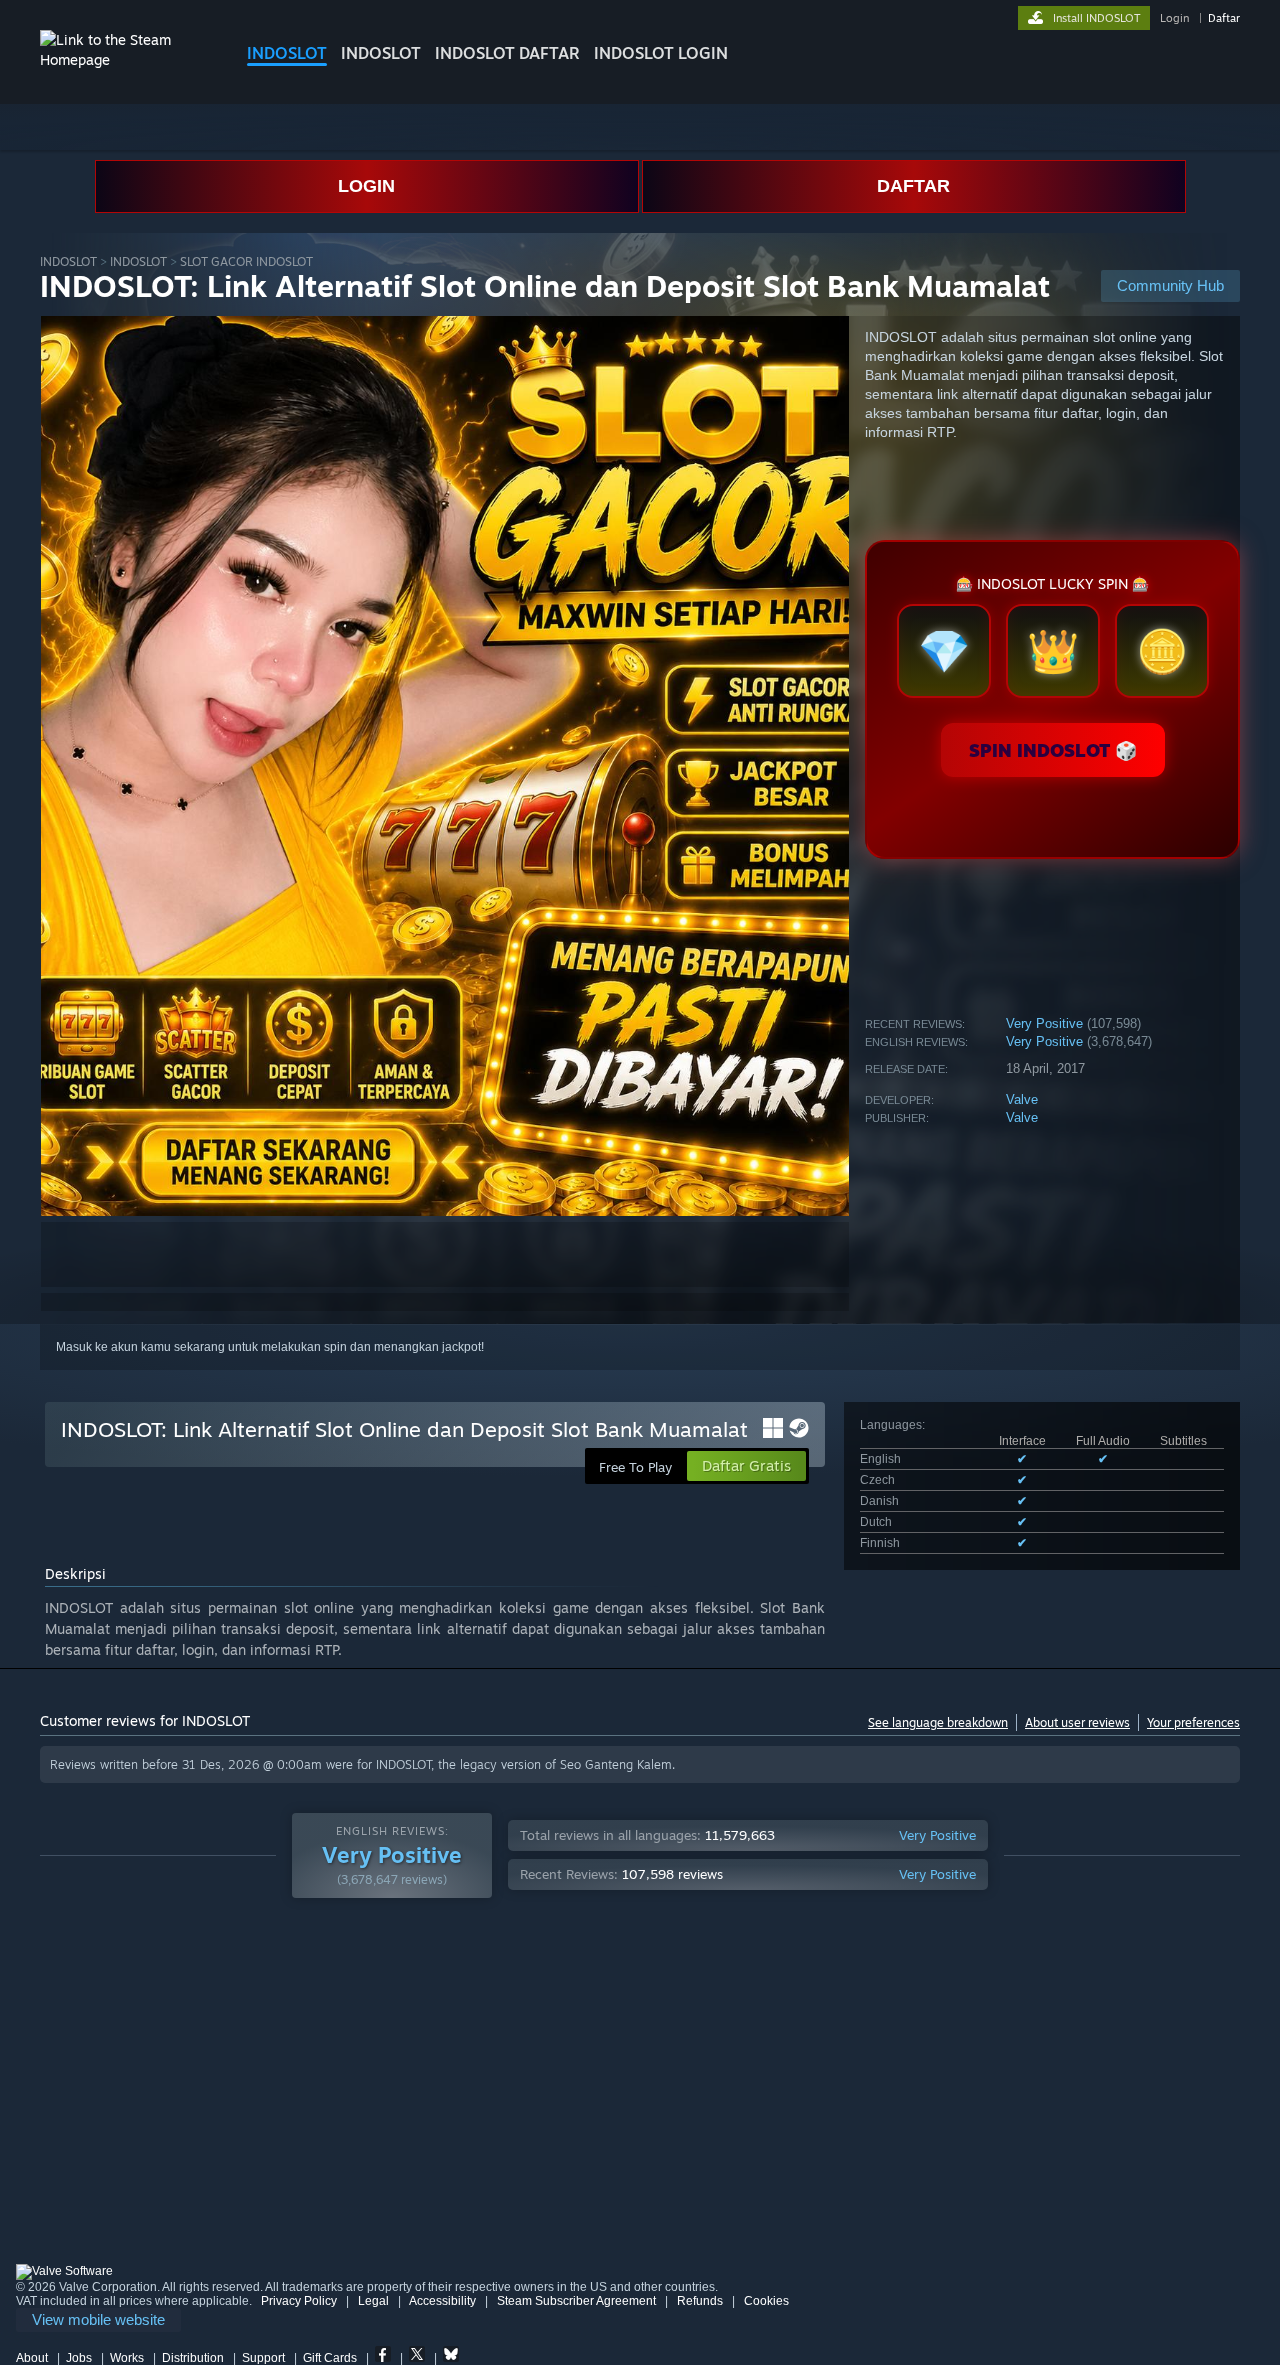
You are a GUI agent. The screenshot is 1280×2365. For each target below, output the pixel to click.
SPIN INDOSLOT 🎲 (1053, 750)
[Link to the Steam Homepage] (128, 59)
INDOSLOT (287, 53)
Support (263, 2358)
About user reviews (1077, 1722)
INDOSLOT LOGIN (661, 53)
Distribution (193, 2358)
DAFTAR (913, 186)
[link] (98, 2320)
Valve (1022, 1099)
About (32, 2358)
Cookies (766, 2301)
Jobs (79, 2358)
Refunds (700, 2301)
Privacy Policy (299, 2301)
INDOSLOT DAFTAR (507, 53)
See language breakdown (938, 1722)
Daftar (1224, 18)
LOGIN (366, 186)
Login (1174, 18)
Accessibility (442, 2301)
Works (127, 2358)
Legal (373, 2301)
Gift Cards (330, 2358)
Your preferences (1193, 1722)
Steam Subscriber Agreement (576, 2301)
